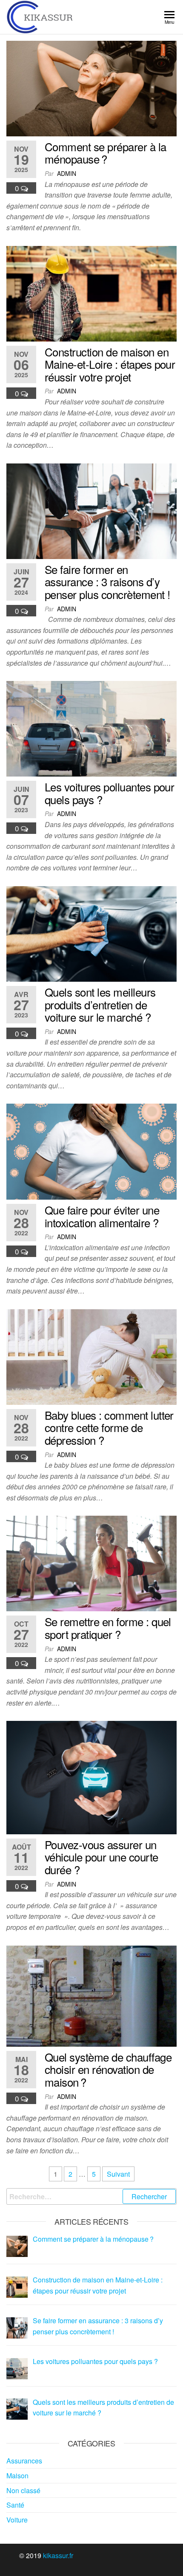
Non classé (23, 2490)
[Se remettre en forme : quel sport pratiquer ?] (91, 1563)
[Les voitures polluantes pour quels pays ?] (91, 728)
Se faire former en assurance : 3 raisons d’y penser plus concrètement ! (107, 582)
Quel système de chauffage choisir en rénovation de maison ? (108, 2069)
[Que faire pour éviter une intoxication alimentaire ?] (91, 1151)
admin (67, 173)
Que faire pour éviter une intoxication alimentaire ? (102, 1216)
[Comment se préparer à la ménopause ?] (91, 88)
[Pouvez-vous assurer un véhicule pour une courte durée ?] (91, 1777)
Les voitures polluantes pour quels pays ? (109, 793)
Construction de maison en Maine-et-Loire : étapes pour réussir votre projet (110, 364)
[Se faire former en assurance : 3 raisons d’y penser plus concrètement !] (91, 510)
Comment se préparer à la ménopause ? (106, 153)
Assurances (24, 2461)
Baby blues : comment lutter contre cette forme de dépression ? (109, 1427)
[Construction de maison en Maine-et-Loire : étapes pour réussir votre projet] (91, 292)
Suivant (118, 2174)
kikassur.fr (58, 2555)
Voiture (17, 2520)
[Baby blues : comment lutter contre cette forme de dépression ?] (91, 1356)
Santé (15, 2505)
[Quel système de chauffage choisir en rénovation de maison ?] (91, 1995)
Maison (17, 2476)
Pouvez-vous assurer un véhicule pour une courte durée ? (102, 1857)
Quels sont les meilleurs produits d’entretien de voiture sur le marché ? (100, 1004)
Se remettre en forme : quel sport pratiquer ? (108, 1628)
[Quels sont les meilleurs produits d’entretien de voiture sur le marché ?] (91, 933)
